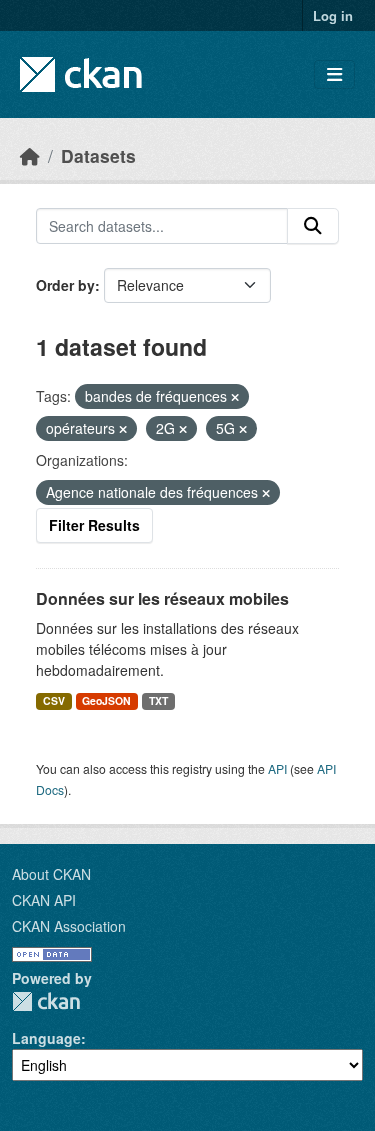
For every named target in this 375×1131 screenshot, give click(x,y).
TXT (158, 700)
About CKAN (51, 874)
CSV (54, 700)
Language (46, 1038)
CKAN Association (69, 926)
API (277, 768)
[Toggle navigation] (334, 74)
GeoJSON (106, 700)
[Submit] (313, 226)
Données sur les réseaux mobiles (162, 598)
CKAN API (44, 900)
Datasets (98, 155)
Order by (65, 285)
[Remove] (235, 397)
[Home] (30, 155)
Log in (333, 15)
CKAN (46, 1001)
